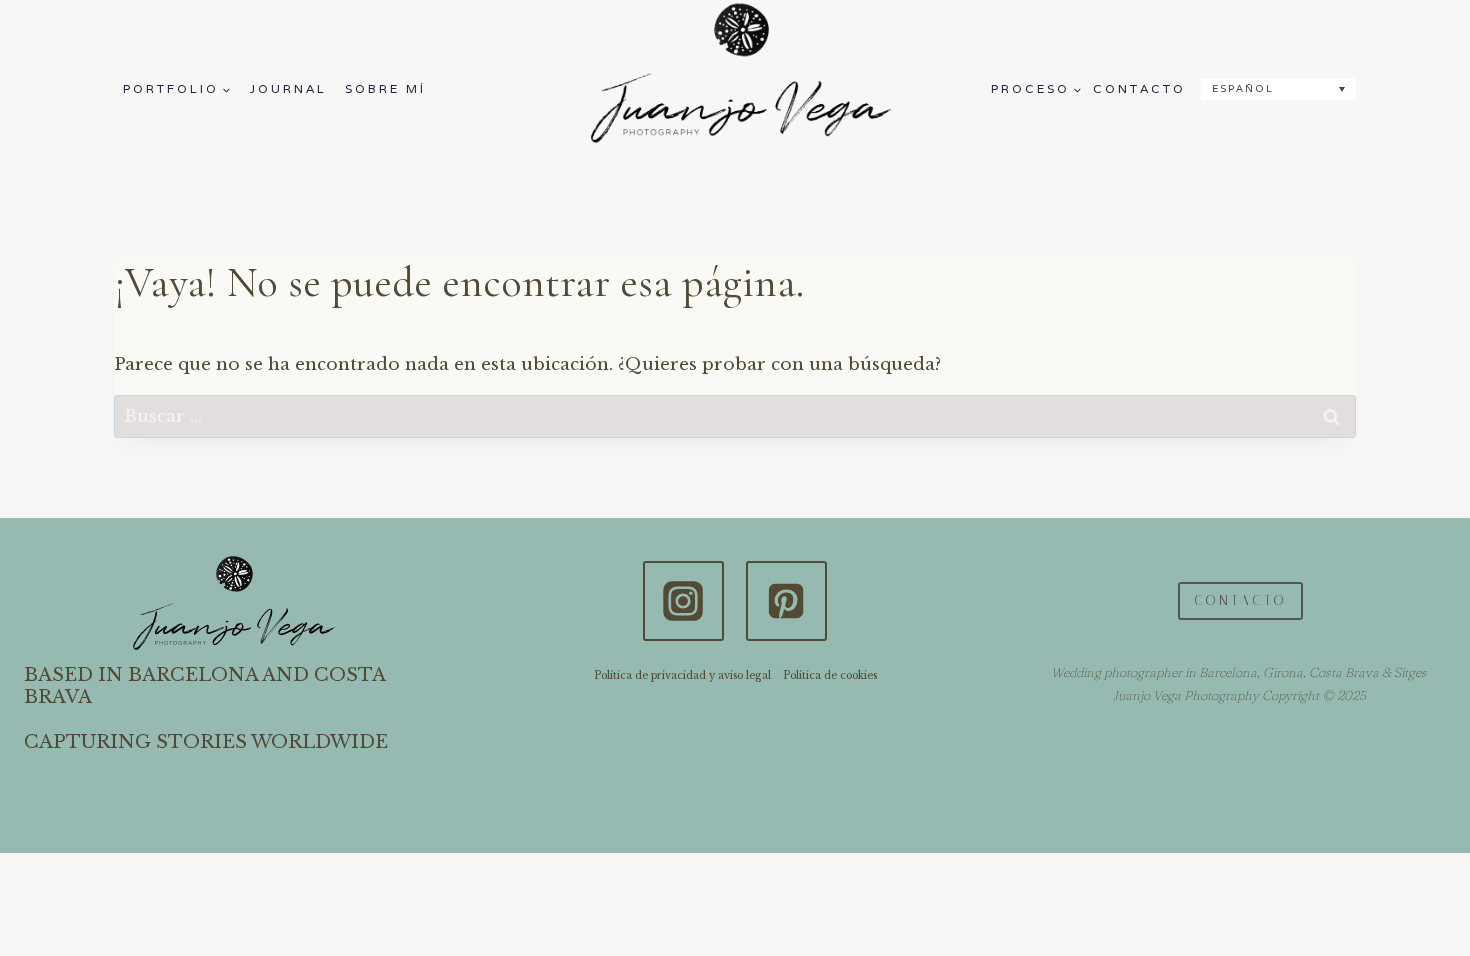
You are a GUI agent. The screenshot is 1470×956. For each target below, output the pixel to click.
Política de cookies (830, 675)
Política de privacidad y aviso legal (682, 675)
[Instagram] (683, 601)
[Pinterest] (786, 601)
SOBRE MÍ (385, 88)
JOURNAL (288, 88)
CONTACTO (1139, 88)
